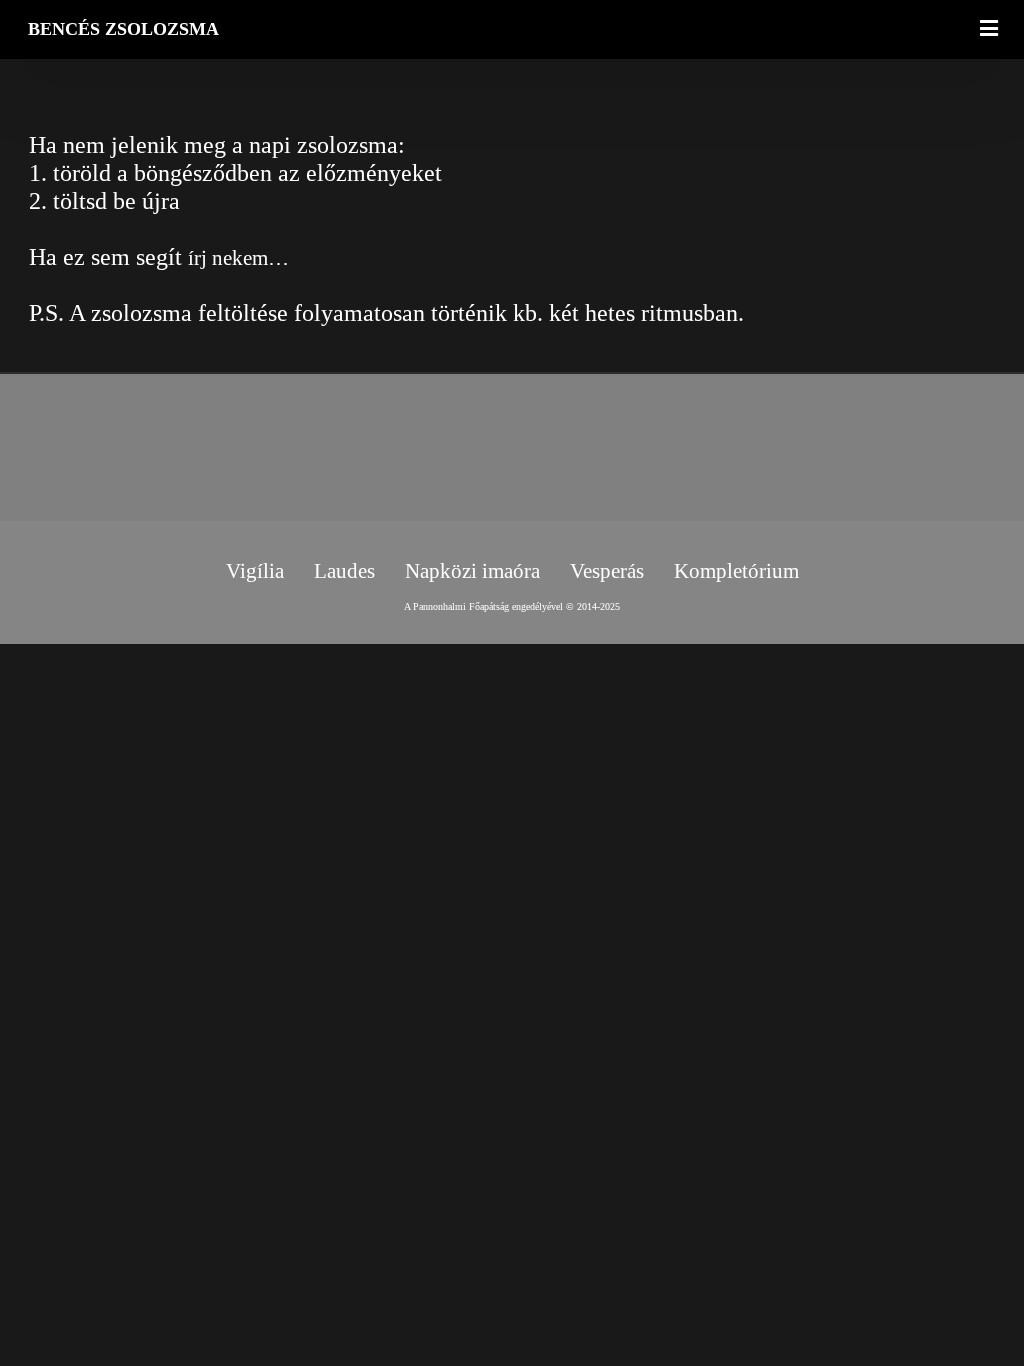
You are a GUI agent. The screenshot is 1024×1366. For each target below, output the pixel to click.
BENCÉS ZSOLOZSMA (123, 29)
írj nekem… (238, 258)
